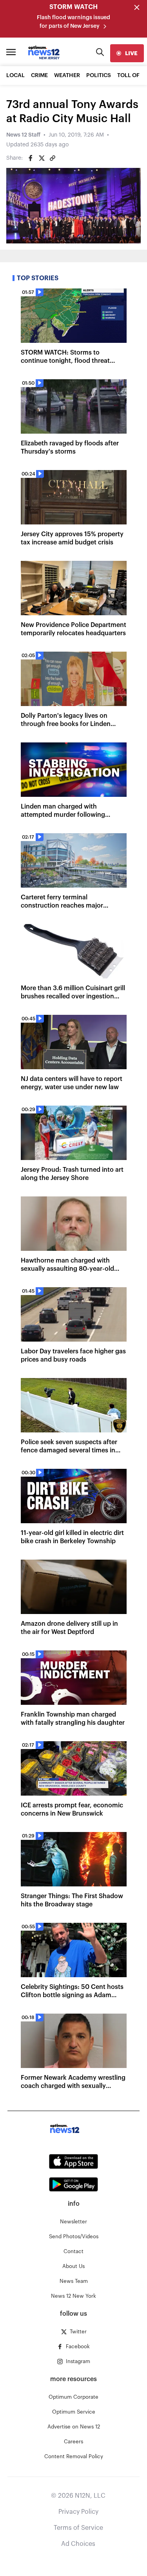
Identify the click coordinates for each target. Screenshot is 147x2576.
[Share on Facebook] (31, 158)
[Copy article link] (53, 158)
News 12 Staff (23, 135)
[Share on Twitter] (42, 158)
